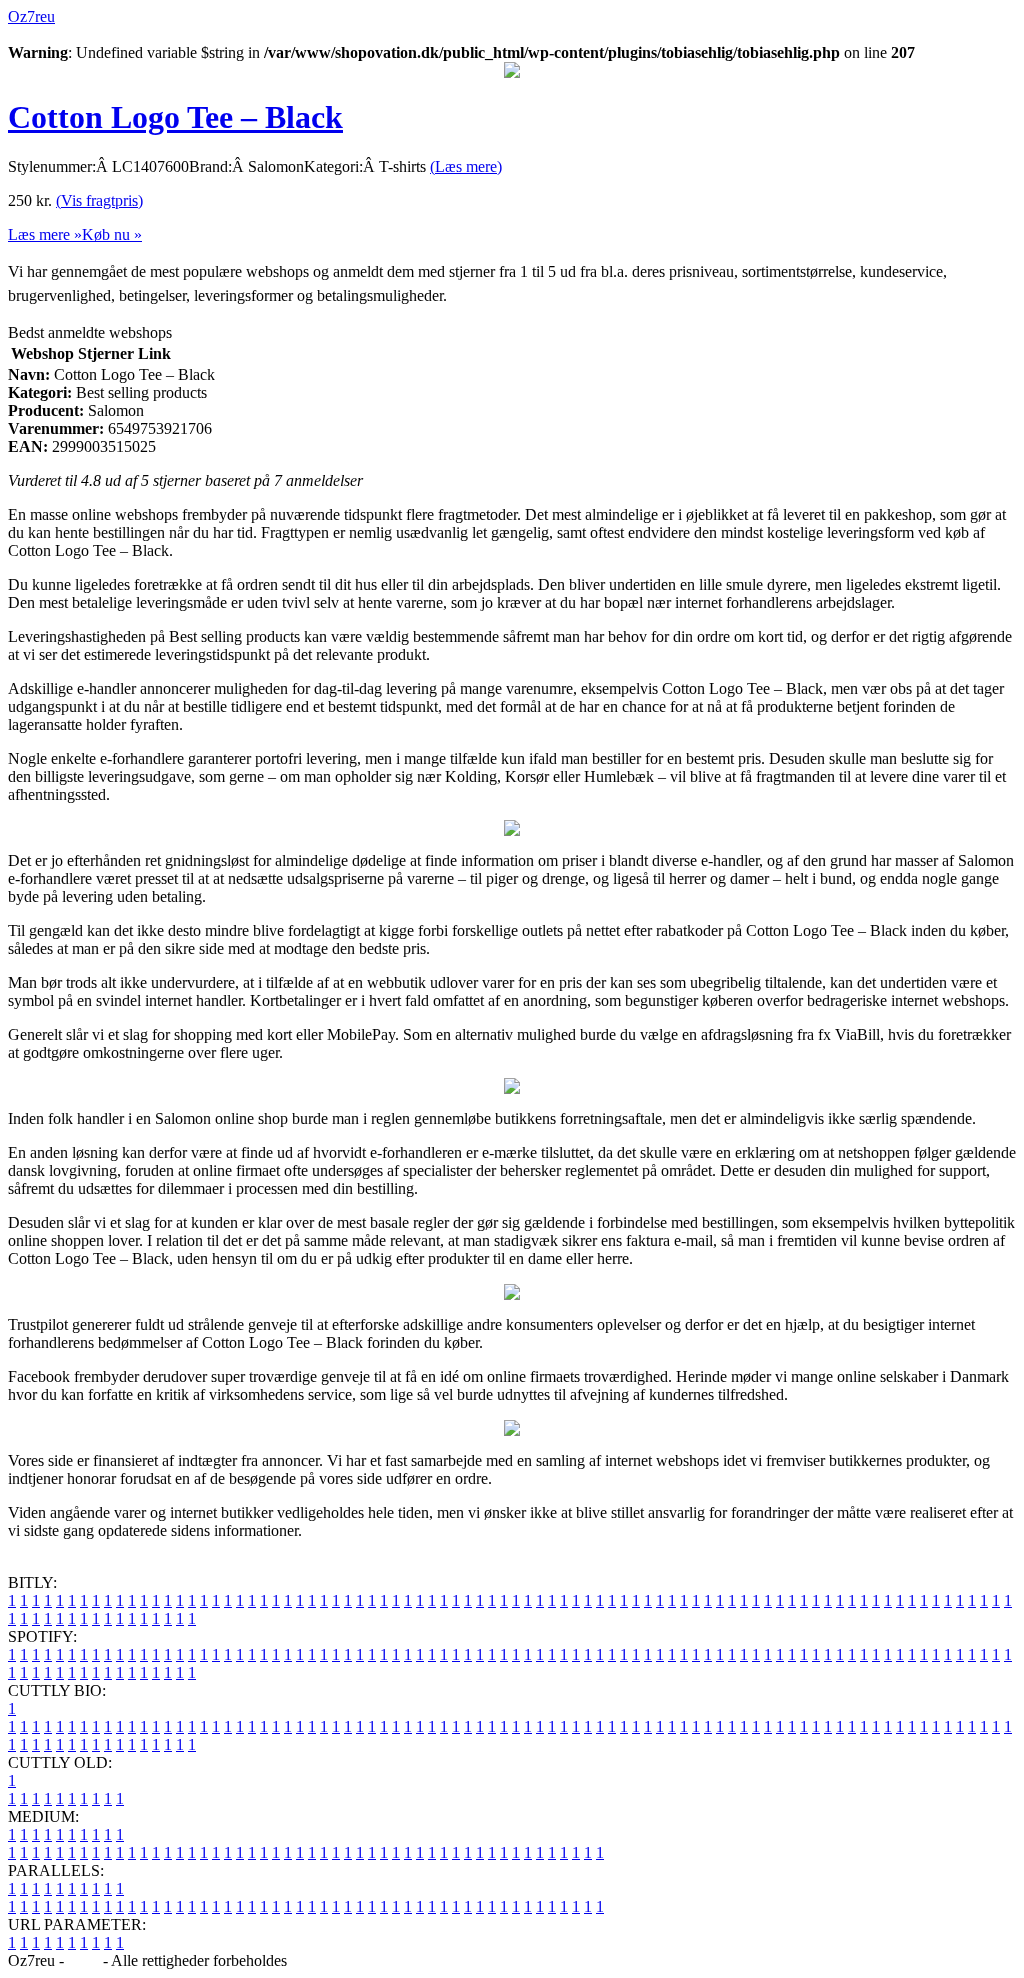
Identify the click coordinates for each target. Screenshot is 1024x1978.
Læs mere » (45, 234)
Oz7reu (31, 16)
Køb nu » (112, 234)
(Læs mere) (466, 166)
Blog (83, 1960)
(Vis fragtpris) (99, 200)
